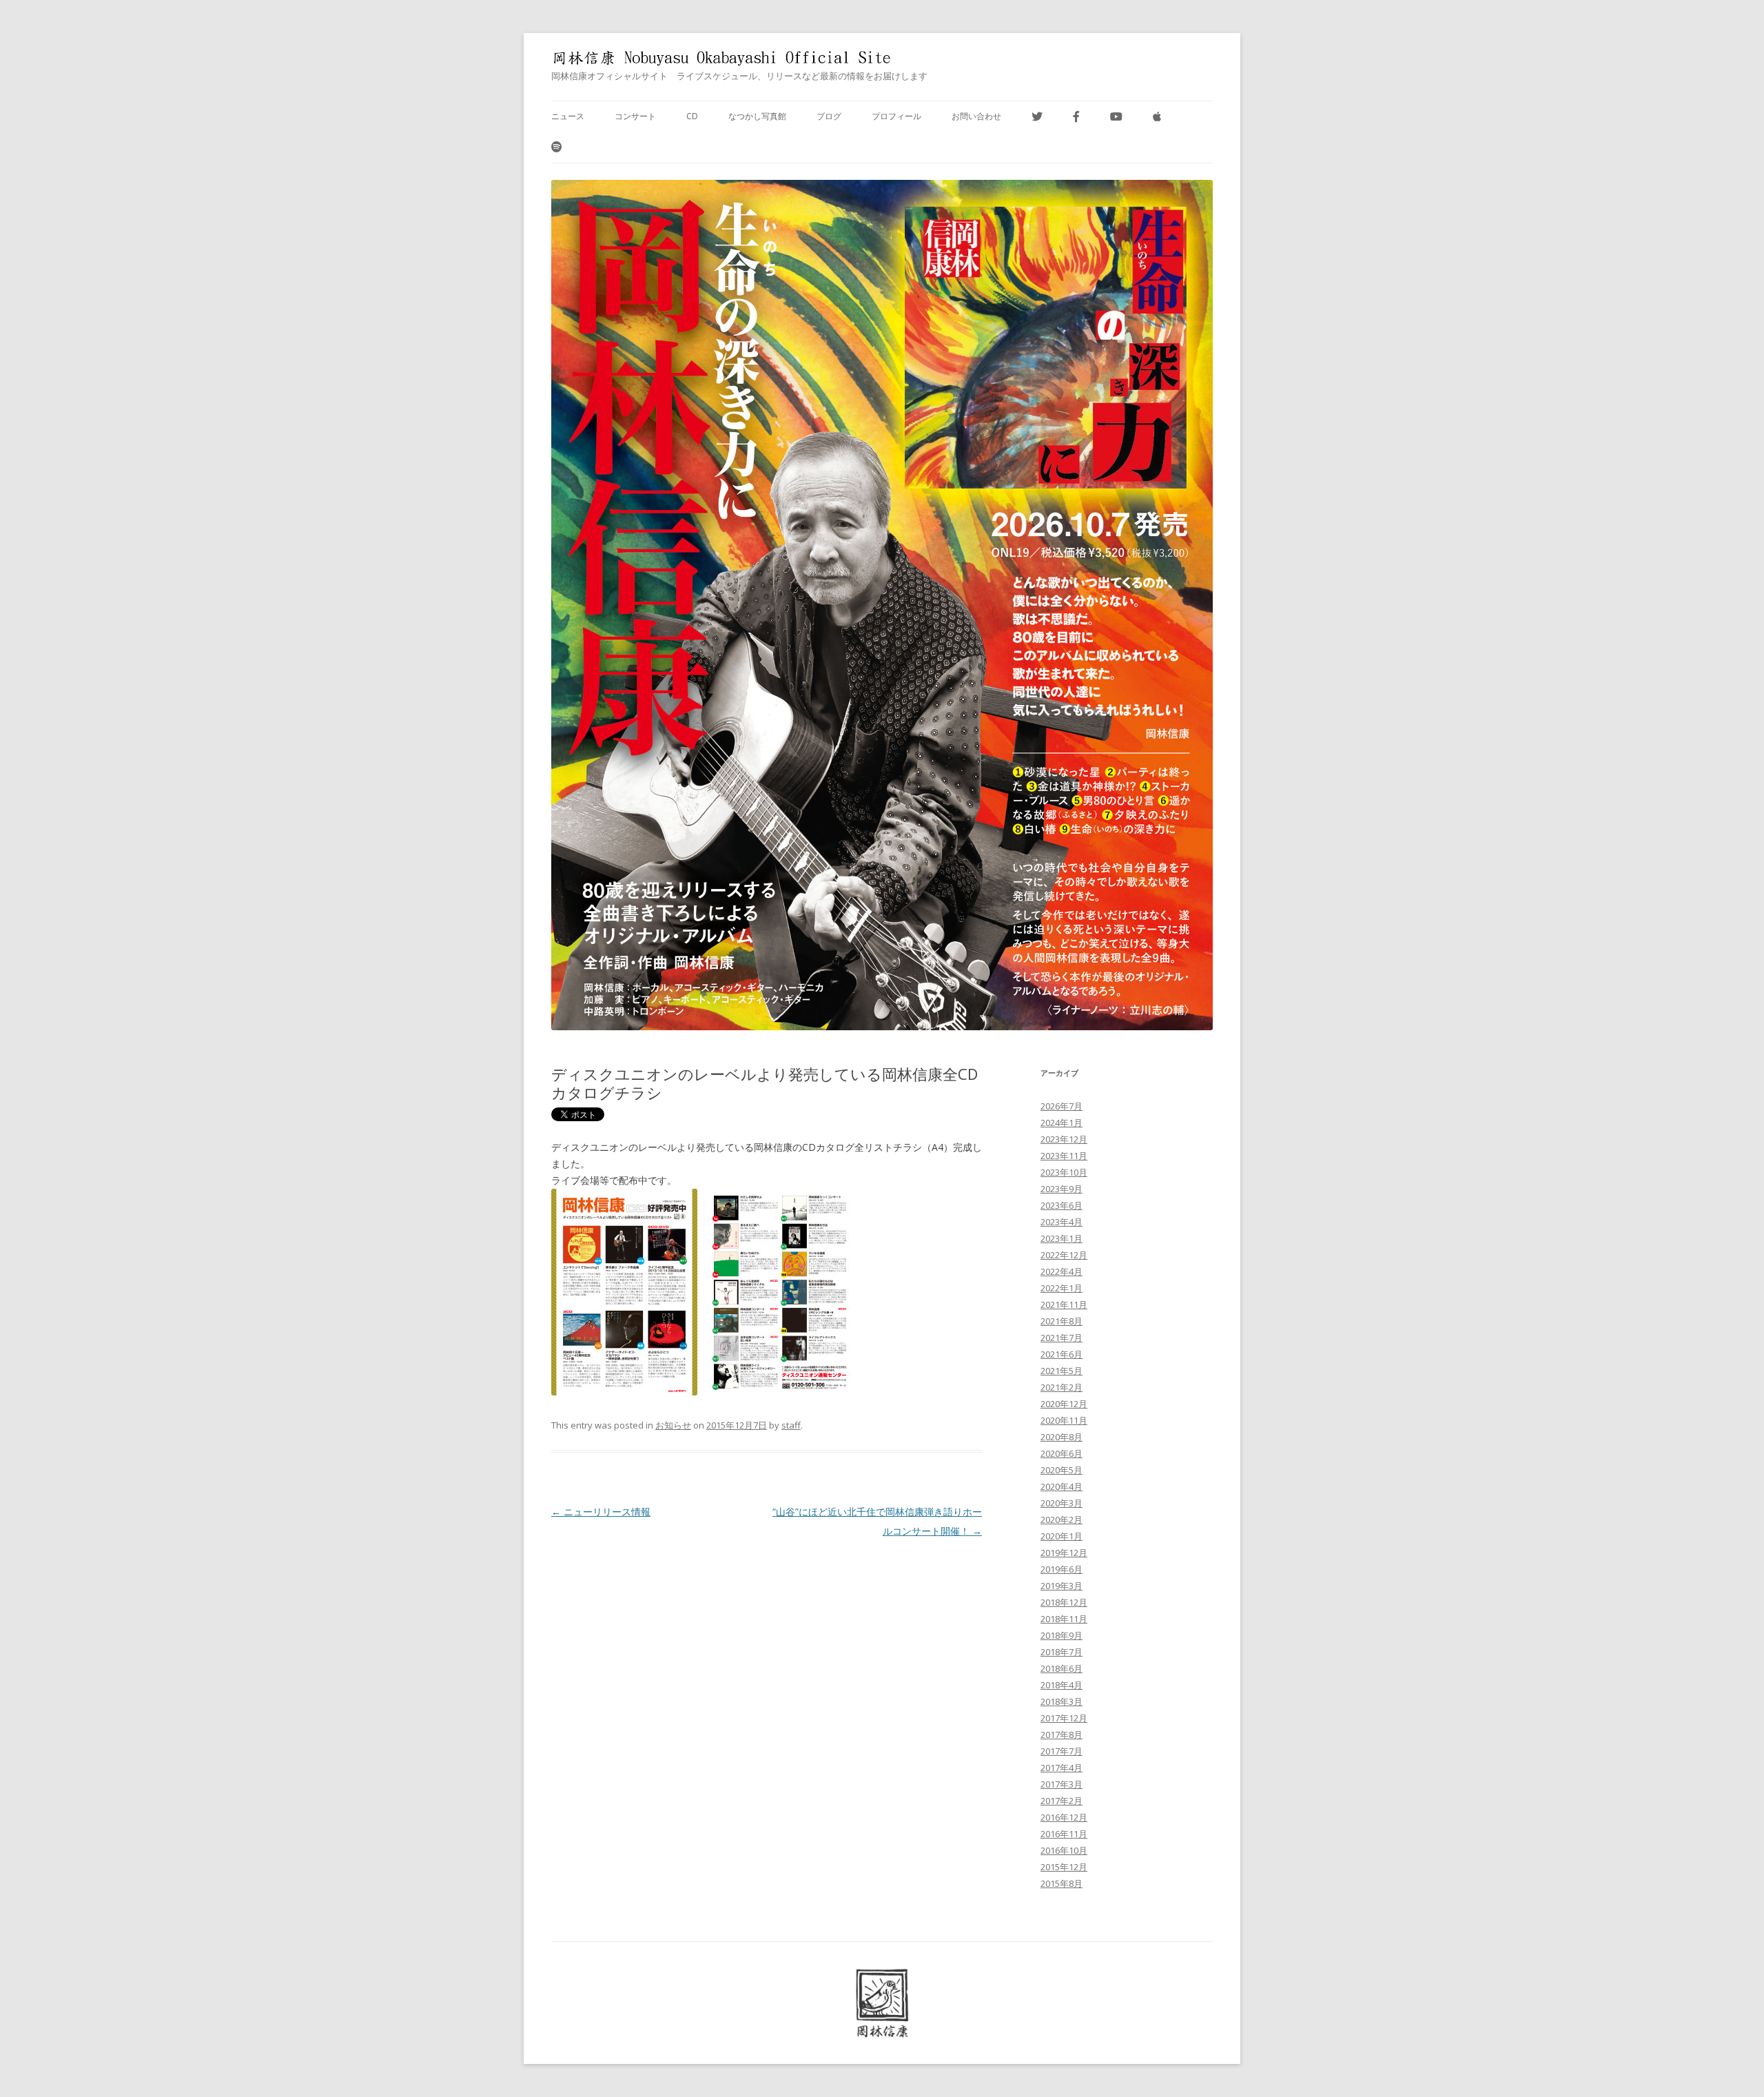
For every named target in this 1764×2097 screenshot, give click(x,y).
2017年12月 (1064, 1718)
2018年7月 (1062, 1652)
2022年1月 (1062, 1288)
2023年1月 (1062, 1238)
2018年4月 (1062, 1685)
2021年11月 (1064, 1305)
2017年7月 (1062, 1751)
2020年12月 (1064, 1404)
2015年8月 (1062, 1883)
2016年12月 (1064, 1817)
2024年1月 (1062, 1123)
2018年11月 (1064, 1619)
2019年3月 (1062, 1586)
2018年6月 (1062, 1668)
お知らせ (673, 1425)
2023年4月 (1062, 1222)
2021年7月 (1062, 1338)
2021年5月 (1062, 1371)
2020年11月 (1064, 1420)
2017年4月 (1062, 1768)
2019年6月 (1062, 1569)
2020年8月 (1062, 1437)
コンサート (635, 116)
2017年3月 (1062, 1784)
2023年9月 (1062, 1189)
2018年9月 (1062, 1635)
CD (692, 116)
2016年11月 (1064, 1834)
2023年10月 (1064, 1172)
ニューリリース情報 (601, 1512)
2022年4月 (1062, 1271)
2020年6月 (1062, 1453)
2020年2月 (1062, 1520)
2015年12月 (1064, 1867)
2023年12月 (1064, 1139)
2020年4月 (1062, 1486)
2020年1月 (1062, 1536)
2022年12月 (1064, 1255)
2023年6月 (1062, 1205)
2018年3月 (1062, 1701)
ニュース (568, 116)
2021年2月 (1062, 1387)
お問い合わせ (976, 116)
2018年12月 (1064, 1602)
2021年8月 (1062, 1321)
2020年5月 (1062, 1470)
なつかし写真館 (757, 116)
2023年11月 (1064, 1156)
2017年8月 (1062, 1735)
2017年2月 (1062, 1801)
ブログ (829, 116)
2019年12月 (1064, 1553)
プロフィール (896, 116)
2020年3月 (1062, 1503)
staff (791, 1425)
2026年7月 (1062, 1106)
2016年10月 (1064, 1850)
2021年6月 (1062, 1354)
